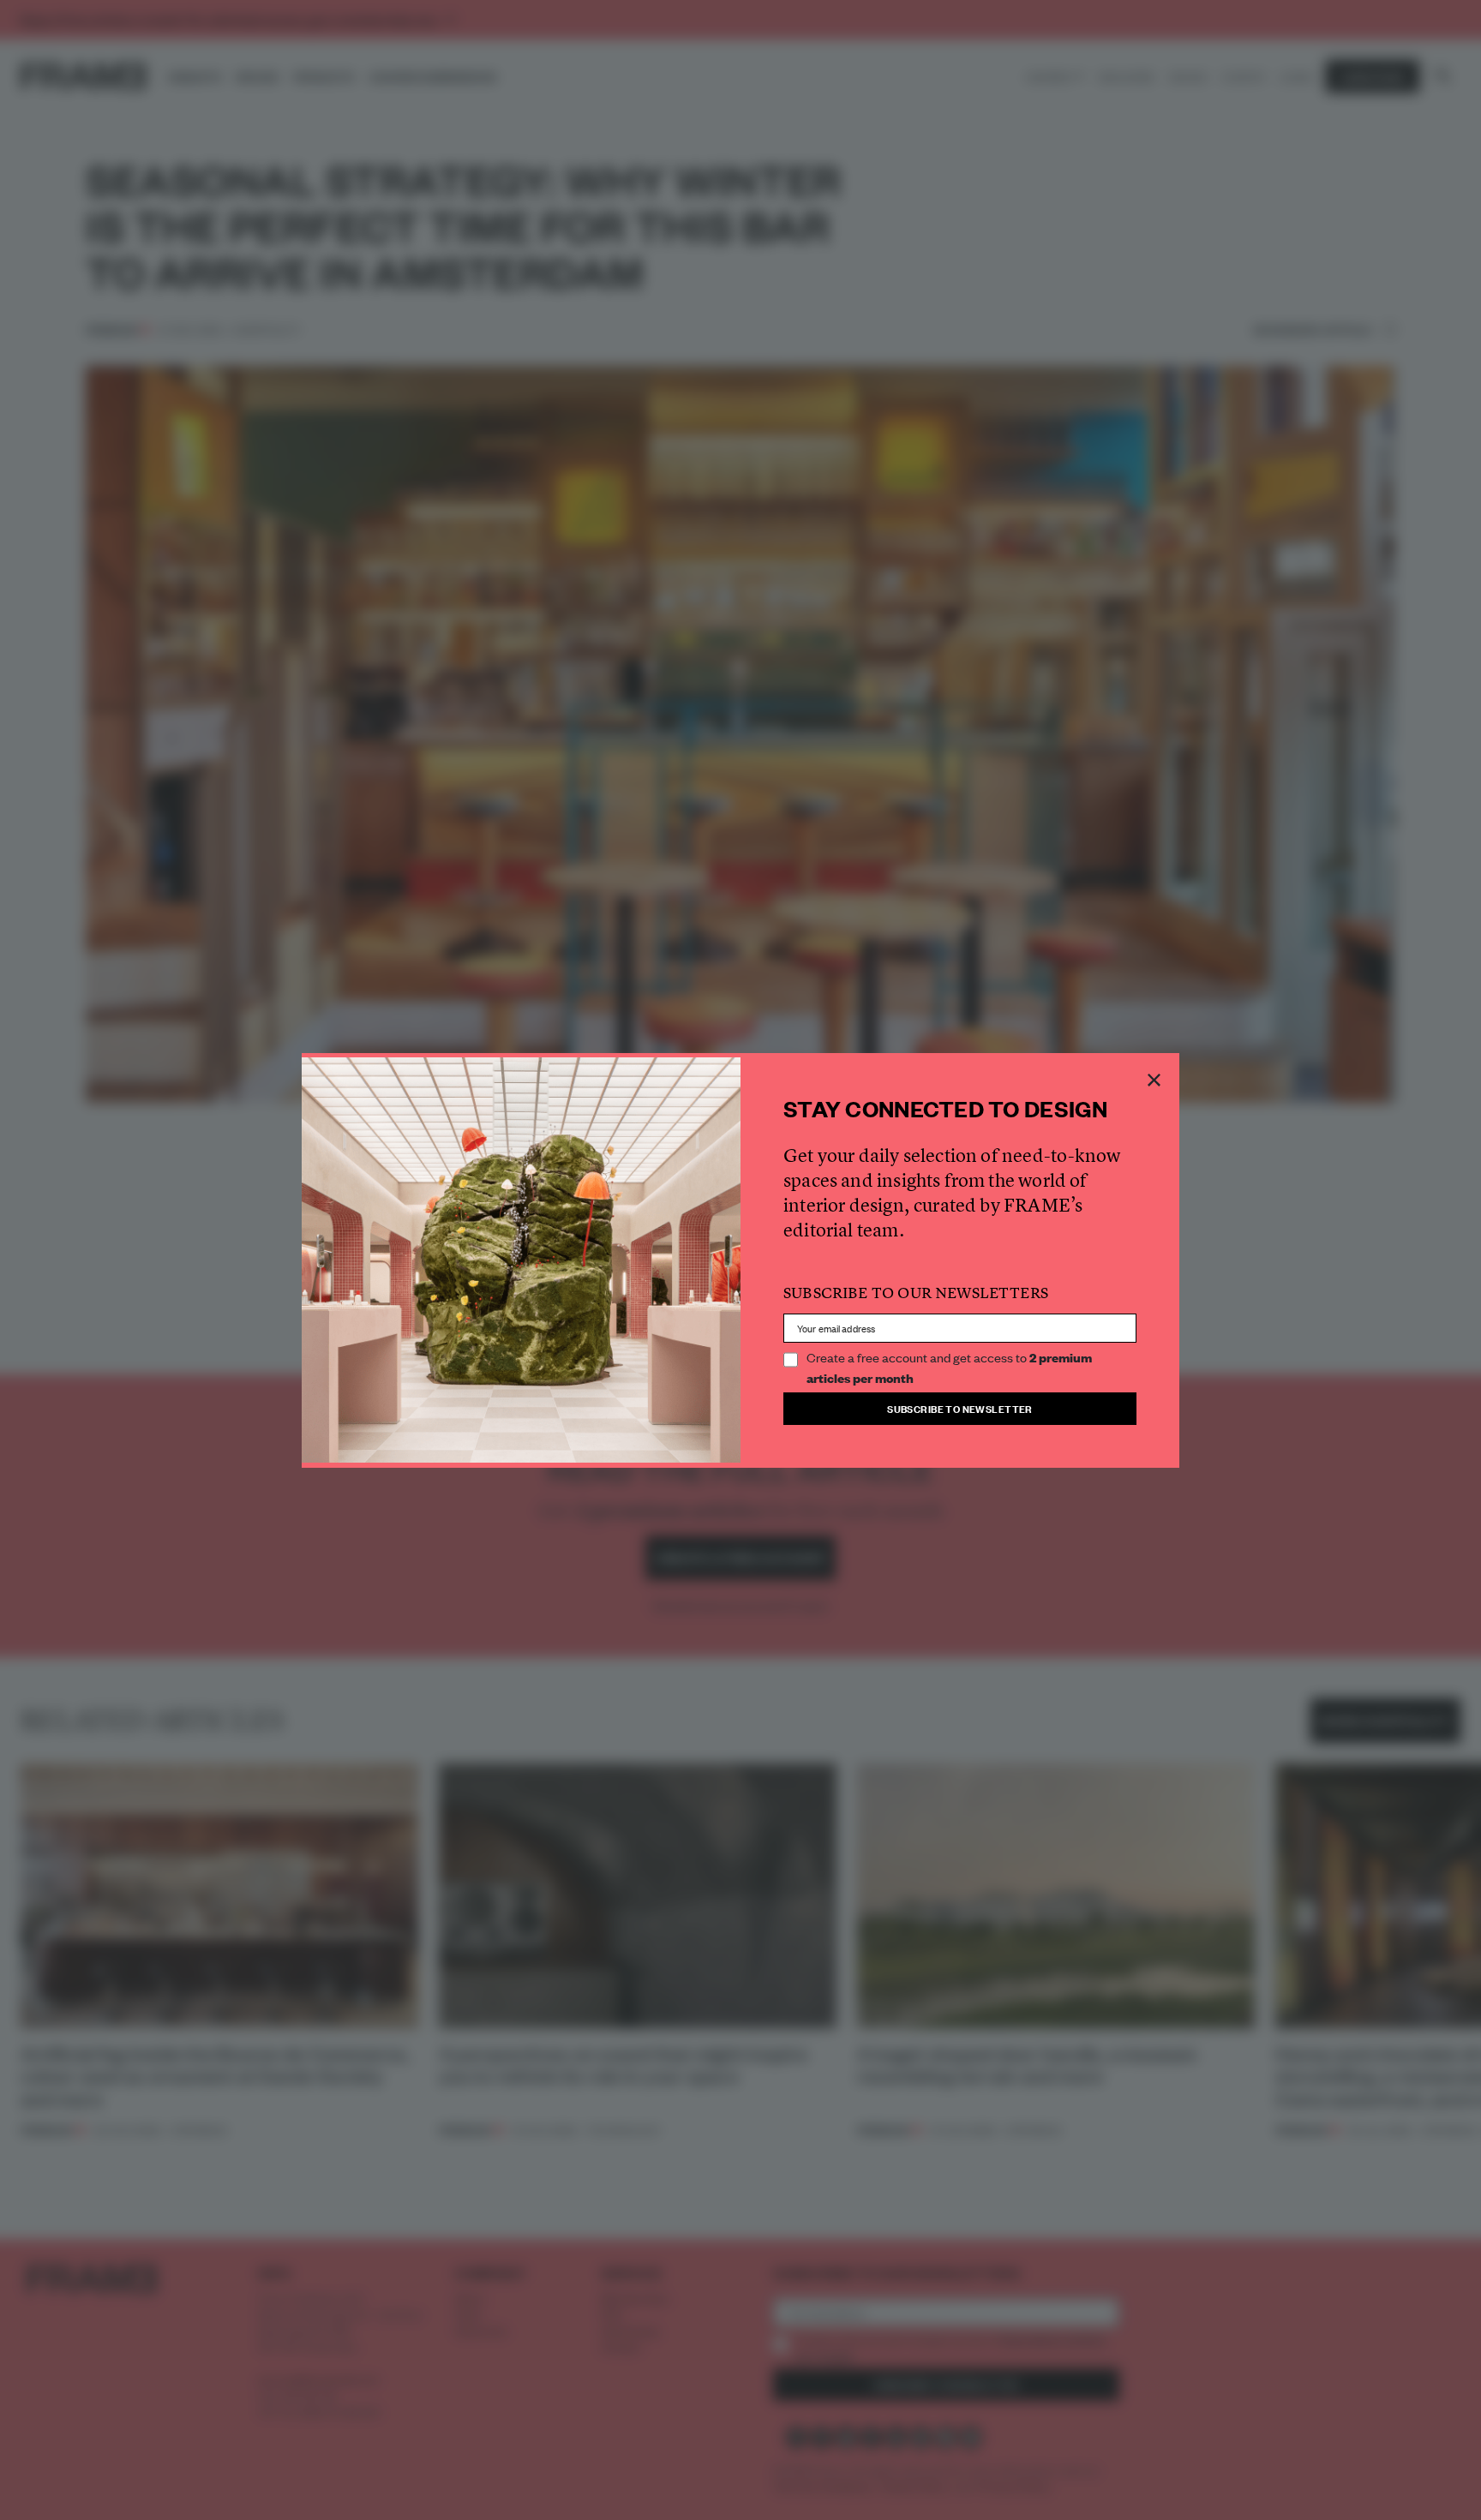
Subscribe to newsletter (960, 1408)
